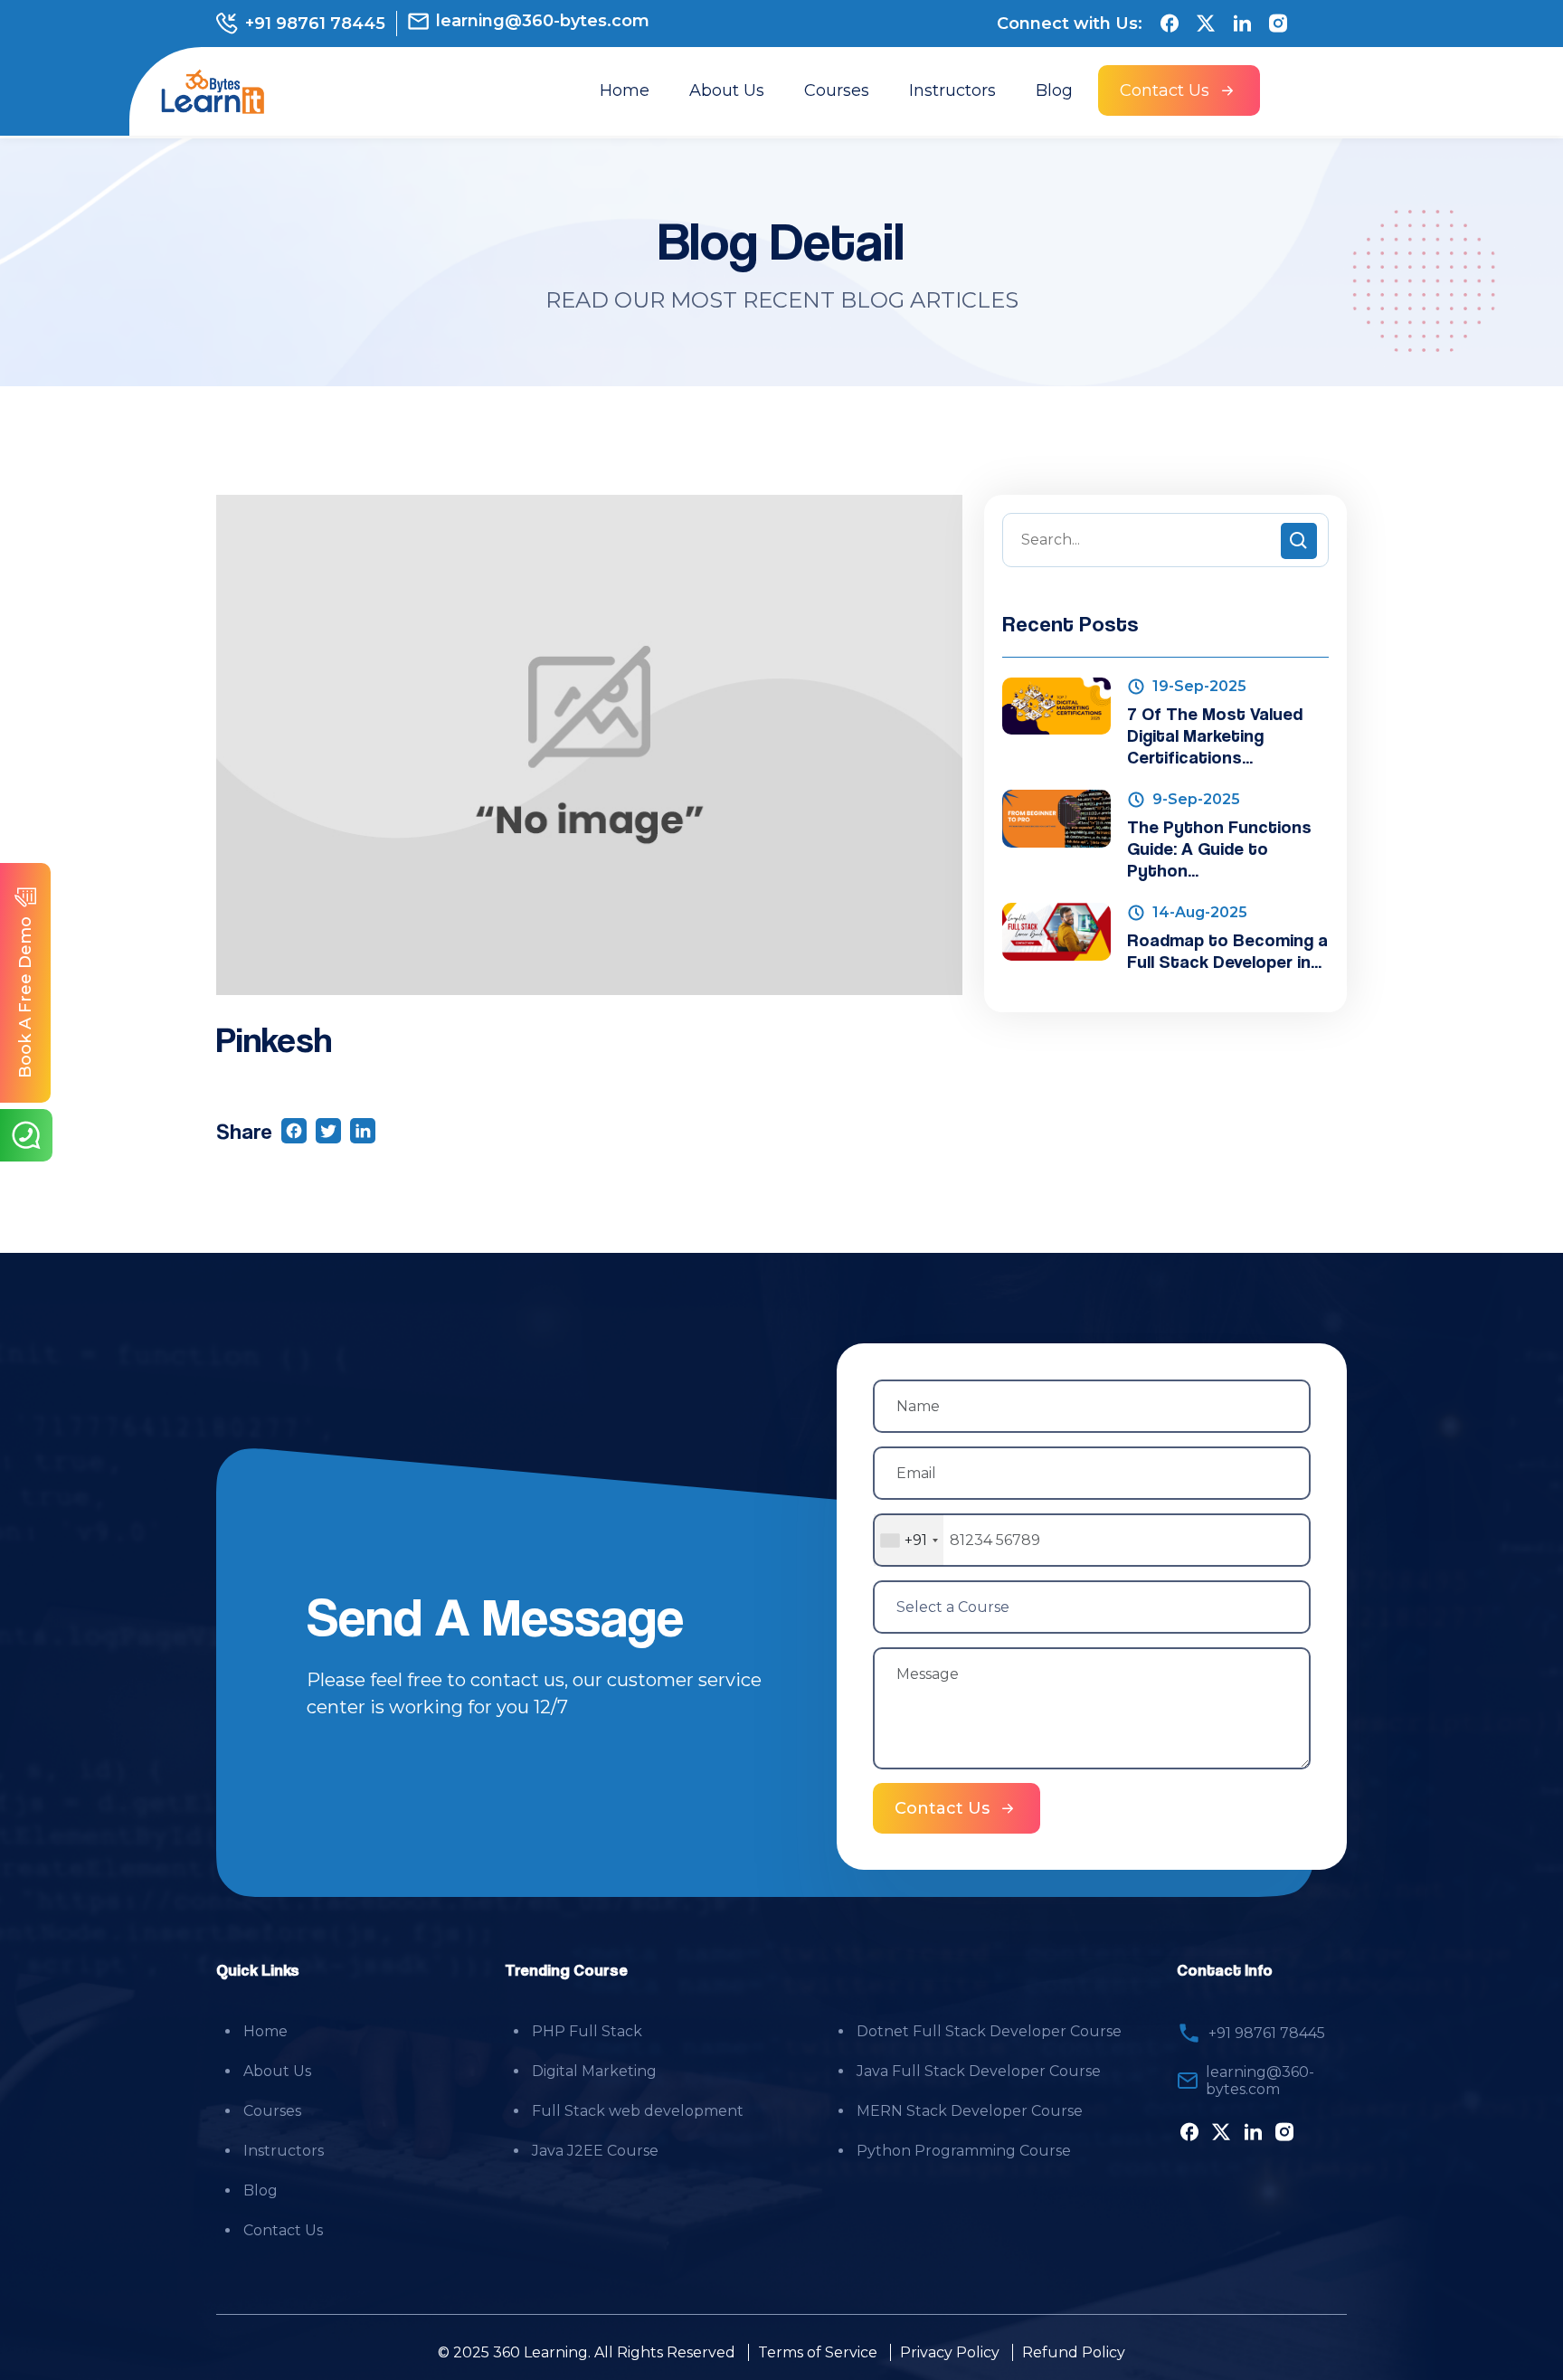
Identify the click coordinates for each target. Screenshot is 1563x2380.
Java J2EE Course (595, 2151)
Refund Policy (1074, 2352)
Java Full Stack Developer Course (979, 2071)
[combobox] (909, 1540)
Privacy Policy (950, 2352)
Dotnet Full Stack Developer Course (989, 2031)
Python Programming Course (964, 2151)
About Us (727, 90)
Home (625, 90)
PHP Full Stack (587, 2031)
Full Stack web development (638, 2111)
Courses (837, 90)
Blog (1054, 90)
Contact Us (283, 2230)
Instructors (952, 90)
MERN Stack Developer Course (970, 2111)
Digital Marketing (594, 2071)
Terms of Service (818, 2352)
